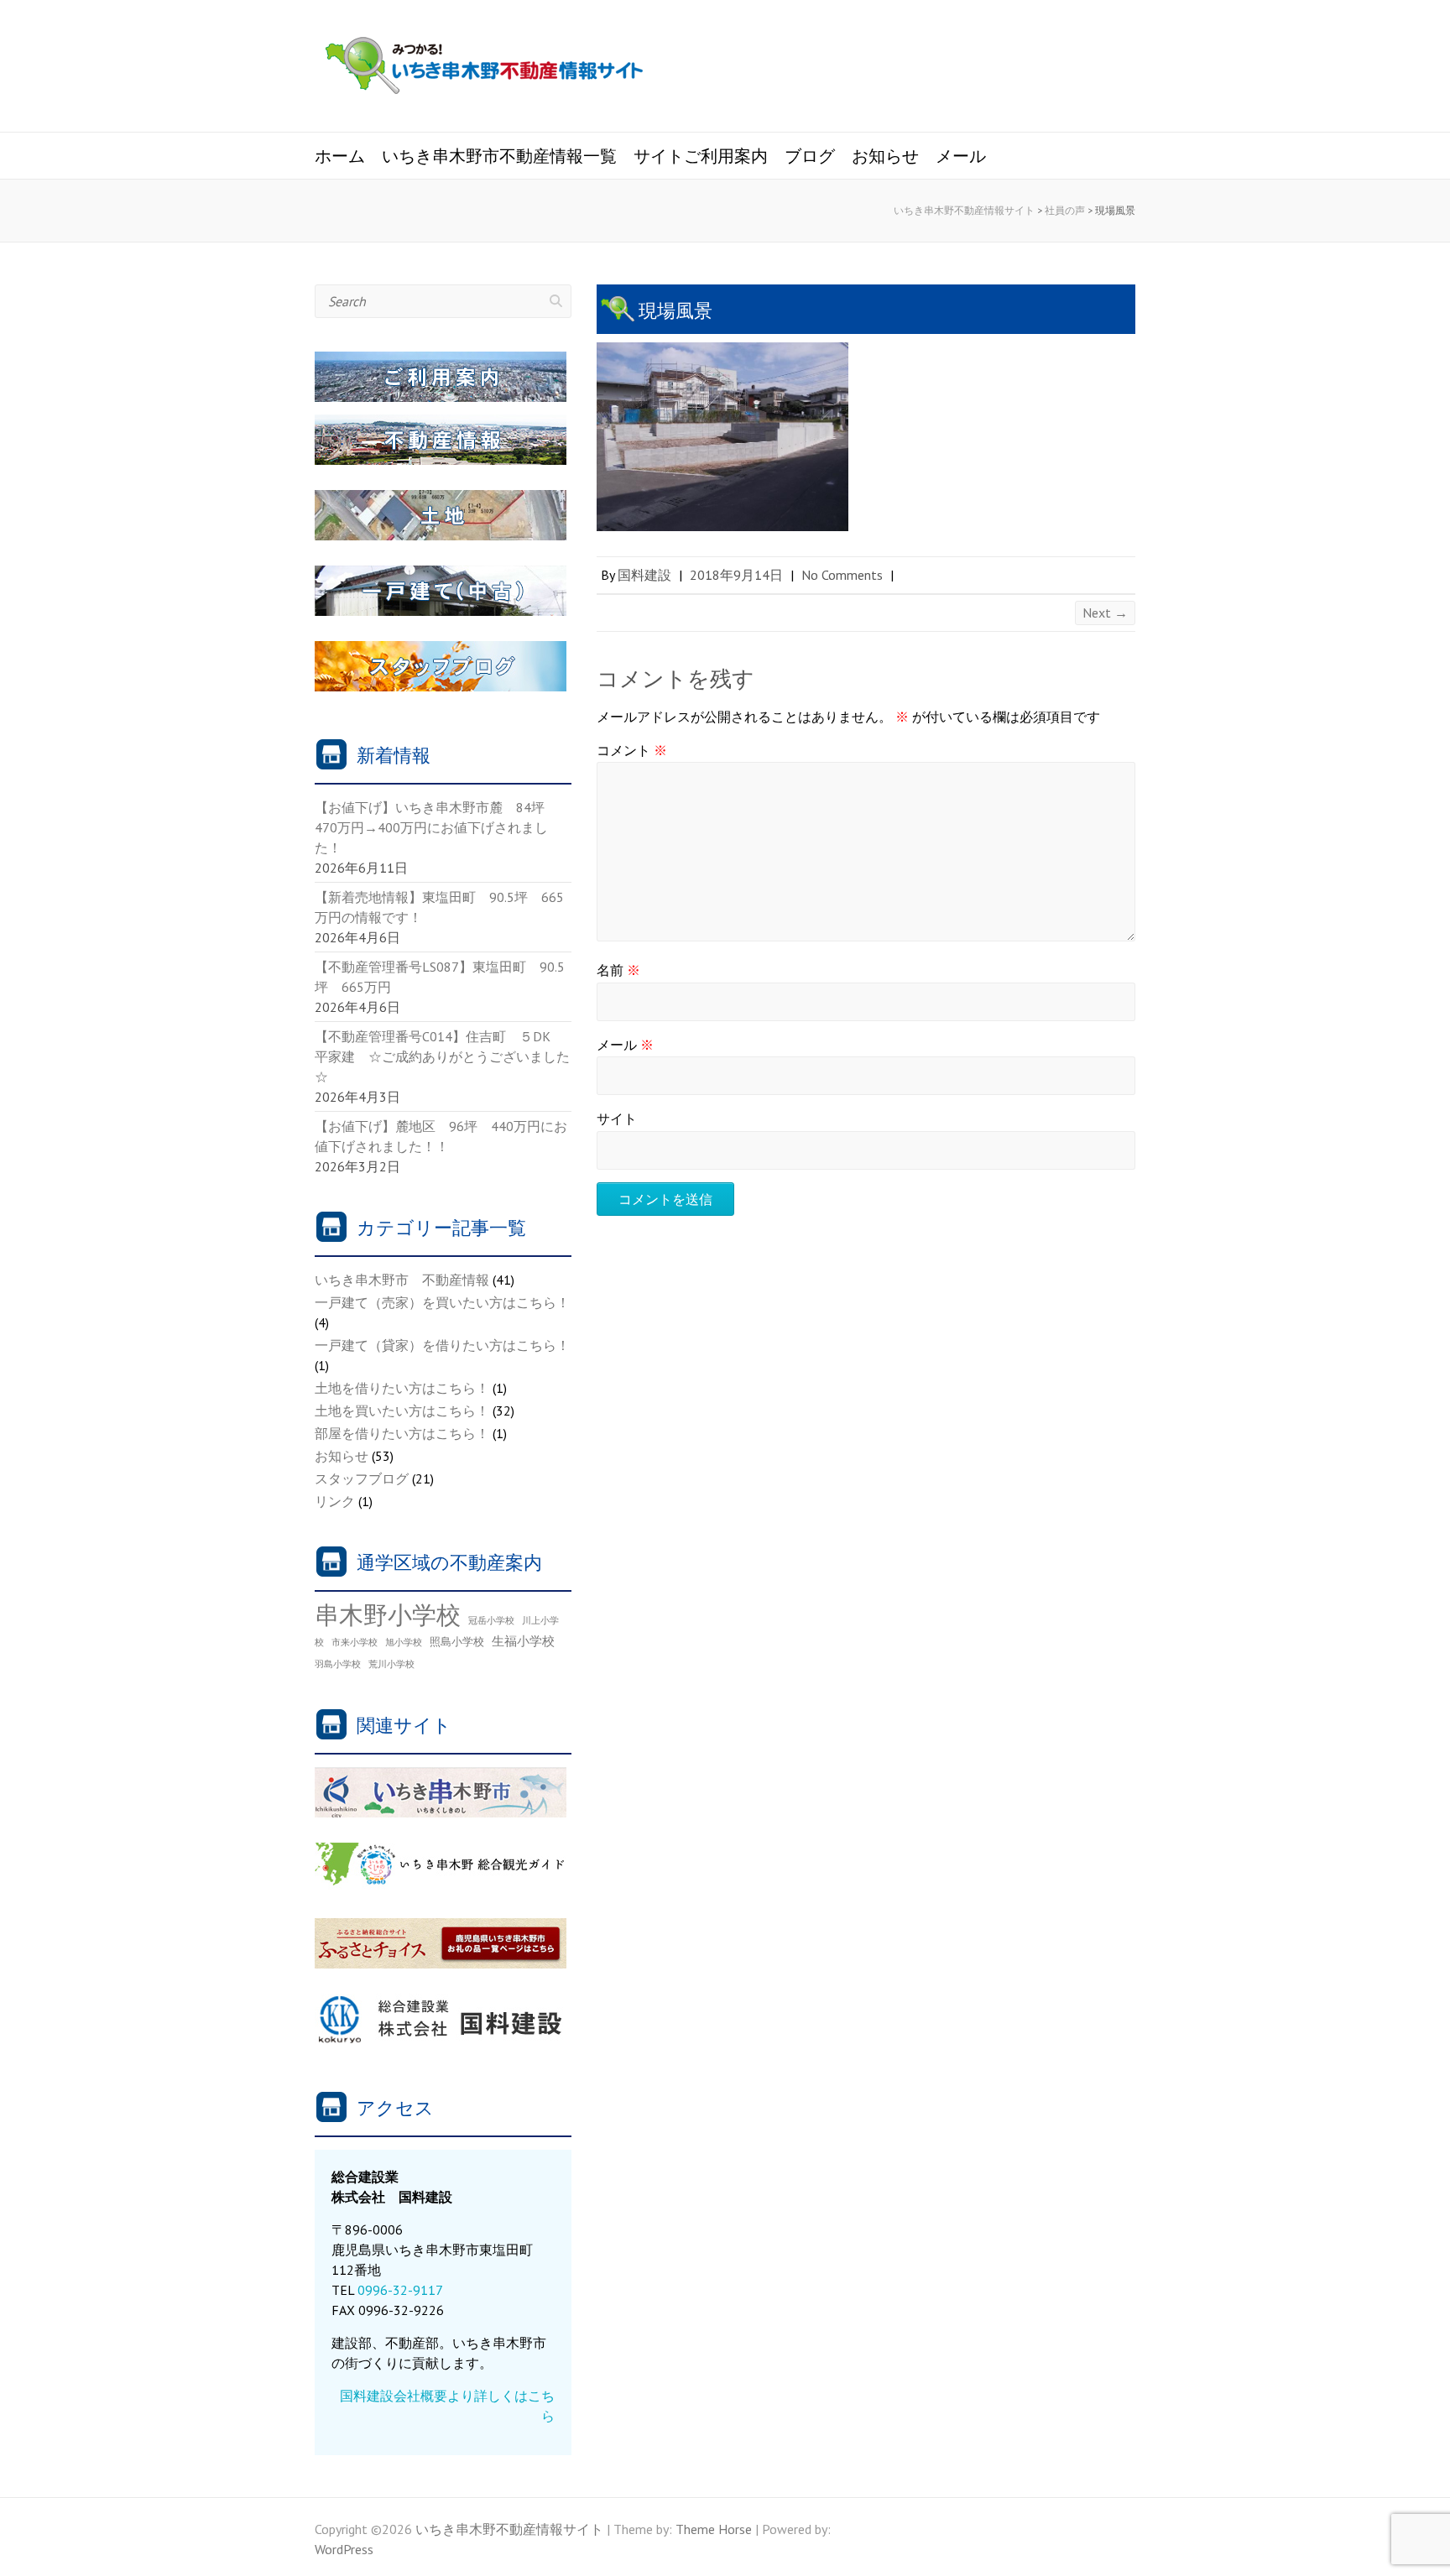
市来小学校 (355, 1642)
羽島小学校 (338, 1664)
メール (961, 156)
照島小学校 (457, 1641)
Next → (1105, 613)
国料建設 (644, 575)
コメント (632, 750)
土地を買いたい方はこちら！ (402, 1411)
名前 (618, 970)
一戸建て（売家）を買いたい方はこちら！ (442, 1302)
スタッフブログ (362, 1478)
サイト (617, 1119)
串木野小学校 (388, 1614)
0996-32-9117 (400, 2290)
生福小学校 (523, 1640)
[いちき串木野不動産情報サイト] (484, 68)
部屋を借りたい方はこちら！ (402, 1433)
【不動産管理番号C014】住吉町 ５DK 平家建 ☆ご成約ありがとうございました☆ (442, 1056)
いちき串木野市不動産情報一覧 (499, 156)
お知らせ (885, 156)
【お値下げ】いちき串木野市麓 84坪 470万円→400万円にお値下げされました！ (436, 827)
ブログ (810, 156)
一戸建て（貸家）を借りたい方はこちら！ (442, 1345)
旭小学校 (404, 1642)
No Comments (842, 575)
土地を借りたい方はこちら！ (402, 1388)
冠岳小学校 (491, 1620)
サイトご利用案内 (701, 156)
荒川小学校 (391, 1664)
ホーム (340, 156)
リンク (335, 1501)
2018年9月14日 (736, 575)
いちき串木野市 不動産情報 (402, 1280)
